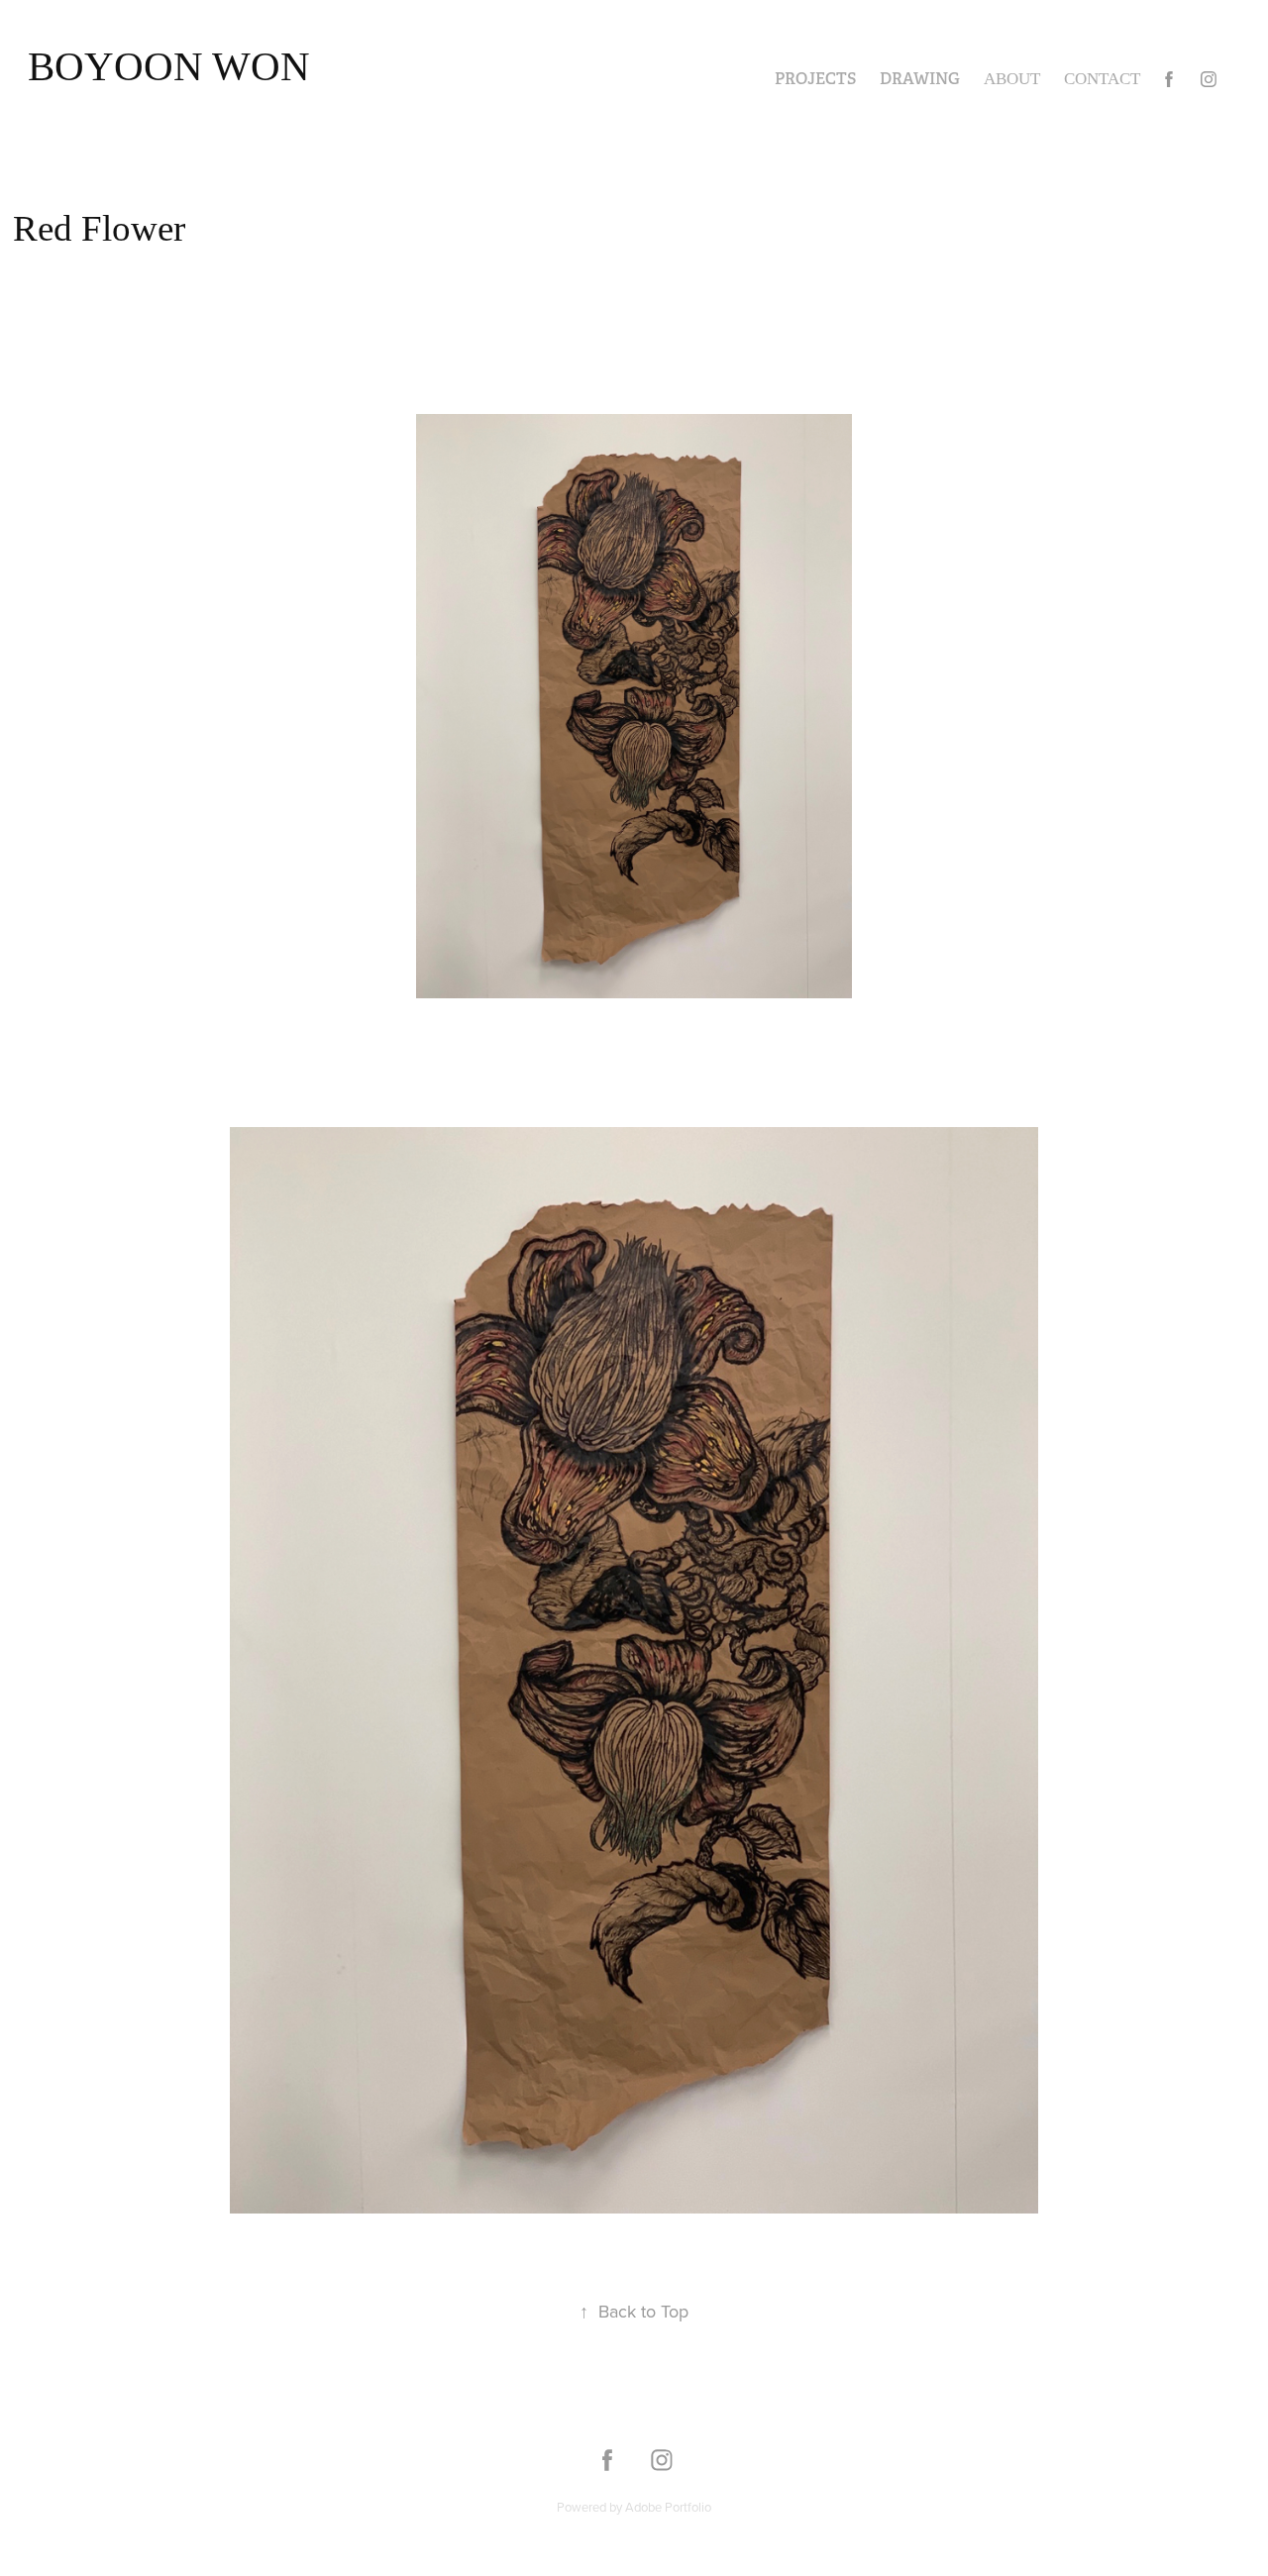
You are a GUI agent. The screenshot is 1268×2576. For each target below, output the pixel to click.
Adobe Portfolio (668, 2507)
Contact (1102, 79)
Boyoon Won (169, 66)
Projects (815, 79)
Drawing (920, 79)
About (1012, 79)
